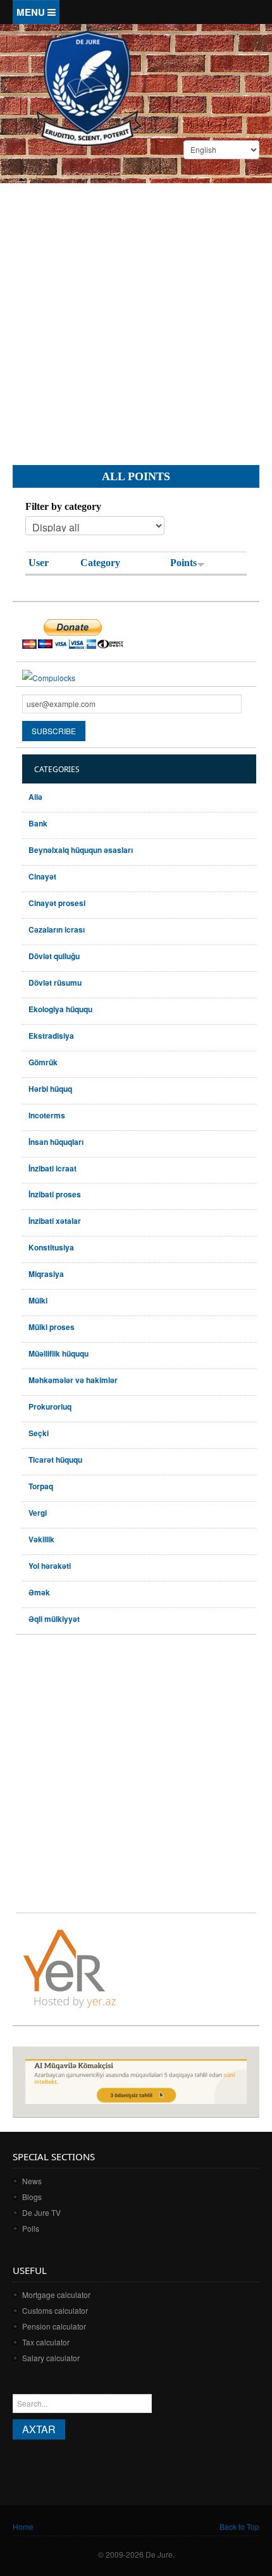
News (32, 2181)
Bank (38, 823)
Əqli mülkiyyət (54, 1619)
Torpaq (41, 1486)
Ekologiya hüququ (60, 1009)
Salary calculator (51, 2358)
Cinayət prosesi (57, 903)
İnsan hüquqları (56, 1142)
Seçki (39, 1433)
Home (23, 2526)
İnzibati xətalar (55, 1221)
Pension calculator (54, 2326)
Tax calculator (46, 2342)
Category (100, 563)
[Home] (87, 87)
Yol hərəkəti (50, 1566)
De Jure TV (41, 2212)
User (39, 563)
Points (183, 563)
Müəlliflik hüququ (59, 1353)
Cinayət (42, 876)
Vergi (38, 1513)
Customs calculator (55, 2310)
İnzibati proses (55, 1194)
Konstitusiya (51, 1247)
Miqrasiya (46, 1274)
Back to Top (239, 2526)
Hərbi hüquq (50, 1089)
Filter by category (63, 506)
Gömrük (43, 1062)
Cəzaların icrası (57, 929)
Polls (31, 2228)
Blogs (32, 2197)
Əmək (39, 1592)
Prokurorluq (50, 1406)
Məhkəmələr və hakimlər (73, 1380)
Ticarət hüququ (55, 1460)
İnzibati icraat (53, 1168)
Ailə (35, 797)
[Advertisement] (136, 314)
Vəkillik (41, 1539)
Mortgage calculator (56, 2295)
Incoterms (47, 1115)
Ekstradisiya (51, 1036)
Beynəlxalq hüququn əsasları (81, 850)
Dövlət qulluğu (54, 956)
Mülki (38, 1300)
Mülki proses (52, 1327)
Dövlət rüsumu (55, 983)
